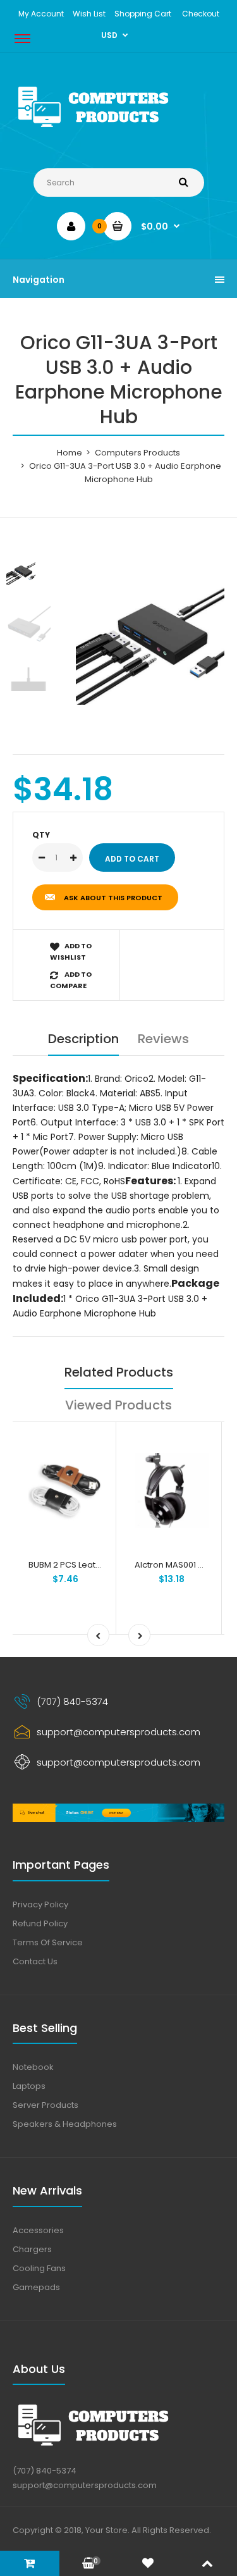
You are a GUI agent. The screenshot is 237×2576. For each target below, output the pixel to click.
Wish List (89, 14)
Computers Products (137, 453)
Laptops (29, 2086)
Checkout (201, 14)
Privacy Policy (40, 1904)
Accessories (38, 2230)
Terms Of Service (48, 1942)
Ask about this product (113, 898)
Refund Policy (40, 1923)
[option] (150, 630)
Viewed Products (118, 1405)
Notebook (33, 2067)
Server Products (46, 2105)
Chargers (32, 2249)
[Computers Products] (118, 129)
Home (70, 453)
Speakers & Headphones (65, 2124)
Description (83, 1039)
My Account (41, 14)
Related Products (119, 1372)
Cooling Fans (39, 2268)
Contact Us (35, 1961)
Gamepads (36, 2287)
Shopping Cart (143, 14)
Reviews (163, 1039)
